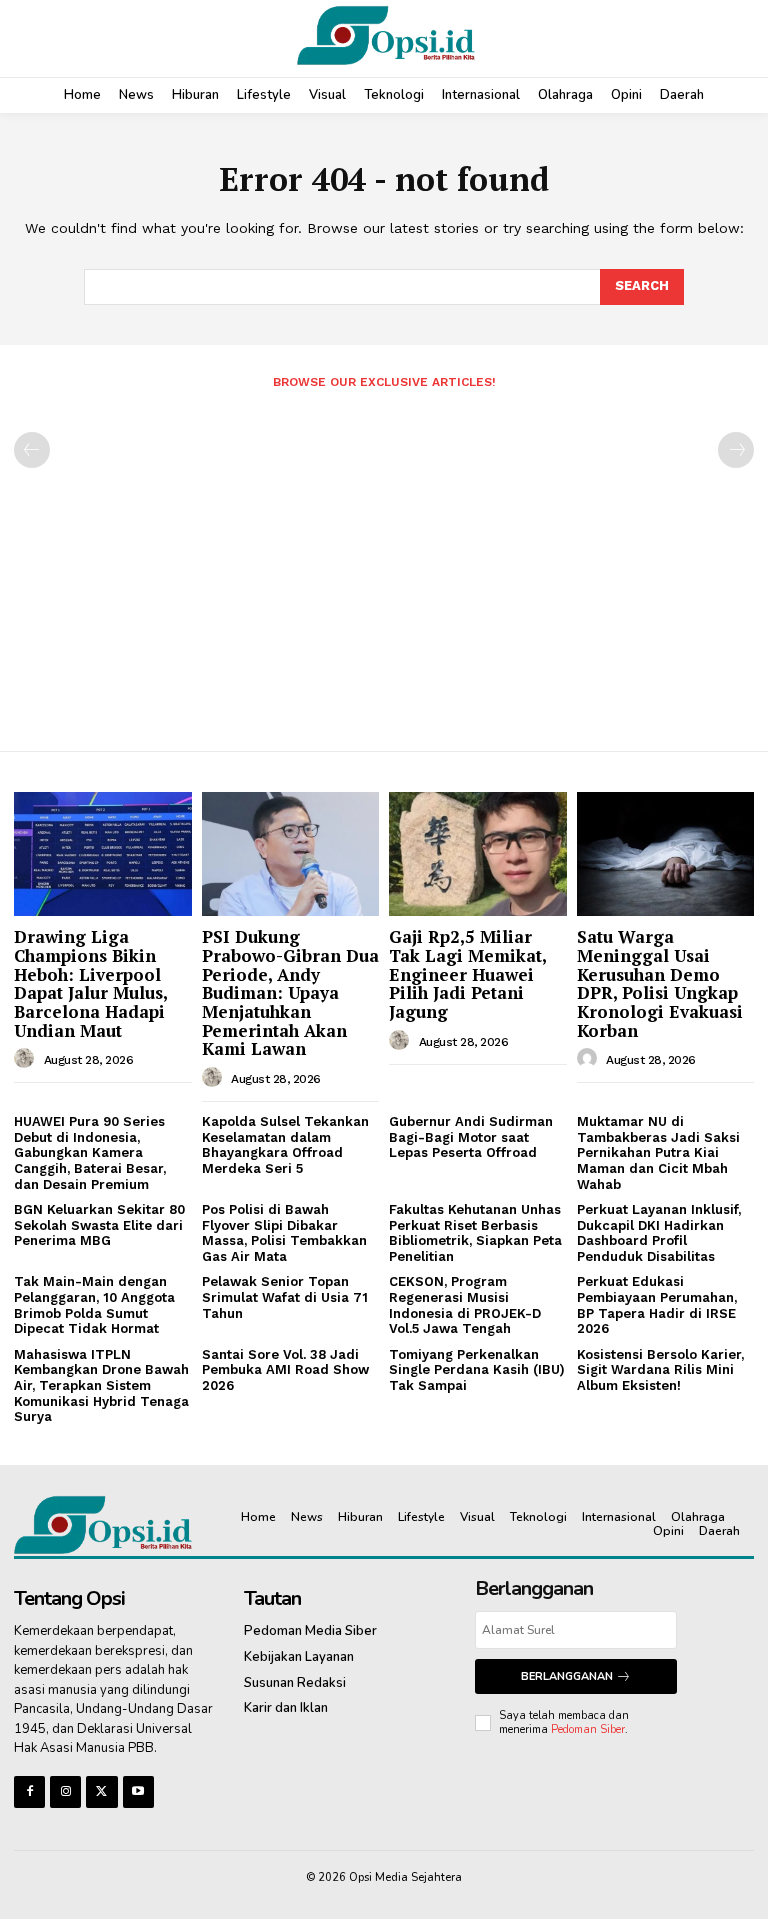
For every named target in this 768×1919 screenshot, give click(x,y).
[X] (101, 1791)
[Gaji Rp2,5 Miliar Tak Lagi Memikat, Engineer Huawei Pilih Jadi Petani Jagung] (478, 854)
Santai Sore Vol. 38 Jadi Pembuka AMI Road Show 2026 (285, 1370)
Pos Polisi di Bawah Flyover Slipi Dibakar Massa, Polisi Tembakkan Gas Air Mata (284, 1233)
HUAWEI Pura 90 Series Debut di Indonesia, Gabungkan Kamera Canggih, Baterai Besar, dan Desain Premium (90, 1152)
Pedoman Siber (588, 1729)
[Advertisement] (384, 562)
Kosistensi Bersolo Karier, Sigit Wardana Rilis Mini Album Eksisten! (660, 1370)
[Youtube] (138, 1791)
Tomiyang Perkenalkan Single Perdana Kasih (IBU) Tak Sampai (477, 1370)
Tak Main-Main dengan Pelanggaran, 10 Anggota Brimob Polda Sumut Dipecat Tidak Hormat (94, 1305)
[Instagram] (65, 1791)
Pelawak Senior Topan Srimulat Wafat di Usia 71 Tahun (285, 1297)
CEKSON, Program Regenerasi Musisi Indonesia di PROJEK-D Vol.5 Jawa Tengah (465, 1305)
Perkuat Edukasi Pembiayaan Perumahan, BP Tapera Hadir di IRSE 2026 (657, 1305)
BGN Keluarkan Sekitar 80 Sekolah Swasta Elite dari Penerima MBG (99, 1225)
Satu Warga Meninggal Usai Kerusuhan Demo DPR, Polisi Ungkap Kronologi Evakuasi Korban (660, 983)
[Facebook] (29, 1791)
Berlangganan (567, 1676)
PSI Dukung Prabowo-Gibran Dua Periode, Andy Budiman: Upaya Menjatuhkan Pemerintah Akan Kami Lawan (290, 992)
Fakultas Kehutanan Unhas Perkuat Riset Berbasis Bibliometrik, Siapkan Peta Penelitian (475, 1233)
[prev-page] (32, 450)
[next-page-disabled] (736, 450)
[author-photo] (27, 1059)
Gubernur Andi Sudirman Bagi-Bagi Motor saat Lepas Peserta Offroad (471, 1137)
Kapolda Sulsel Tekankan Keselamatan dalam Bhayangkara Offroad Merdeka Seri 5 (285, 1145)
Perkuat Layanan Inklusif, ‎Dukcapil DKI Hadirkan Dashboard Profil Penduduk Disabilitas (659, 1233)
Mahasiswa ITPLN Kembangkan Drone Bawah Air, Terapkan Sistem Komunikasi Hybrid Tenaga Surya (101, 1385)
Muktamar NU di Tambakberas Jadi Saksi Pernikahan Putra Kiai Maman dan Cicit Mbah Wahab (658, 1152)
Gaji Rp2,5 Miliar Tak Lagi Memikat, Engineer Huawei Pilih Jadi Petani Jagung (468, 974)
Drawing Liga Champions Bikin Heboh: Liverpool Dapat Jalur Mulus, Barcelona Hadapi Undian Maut (91, 983)
